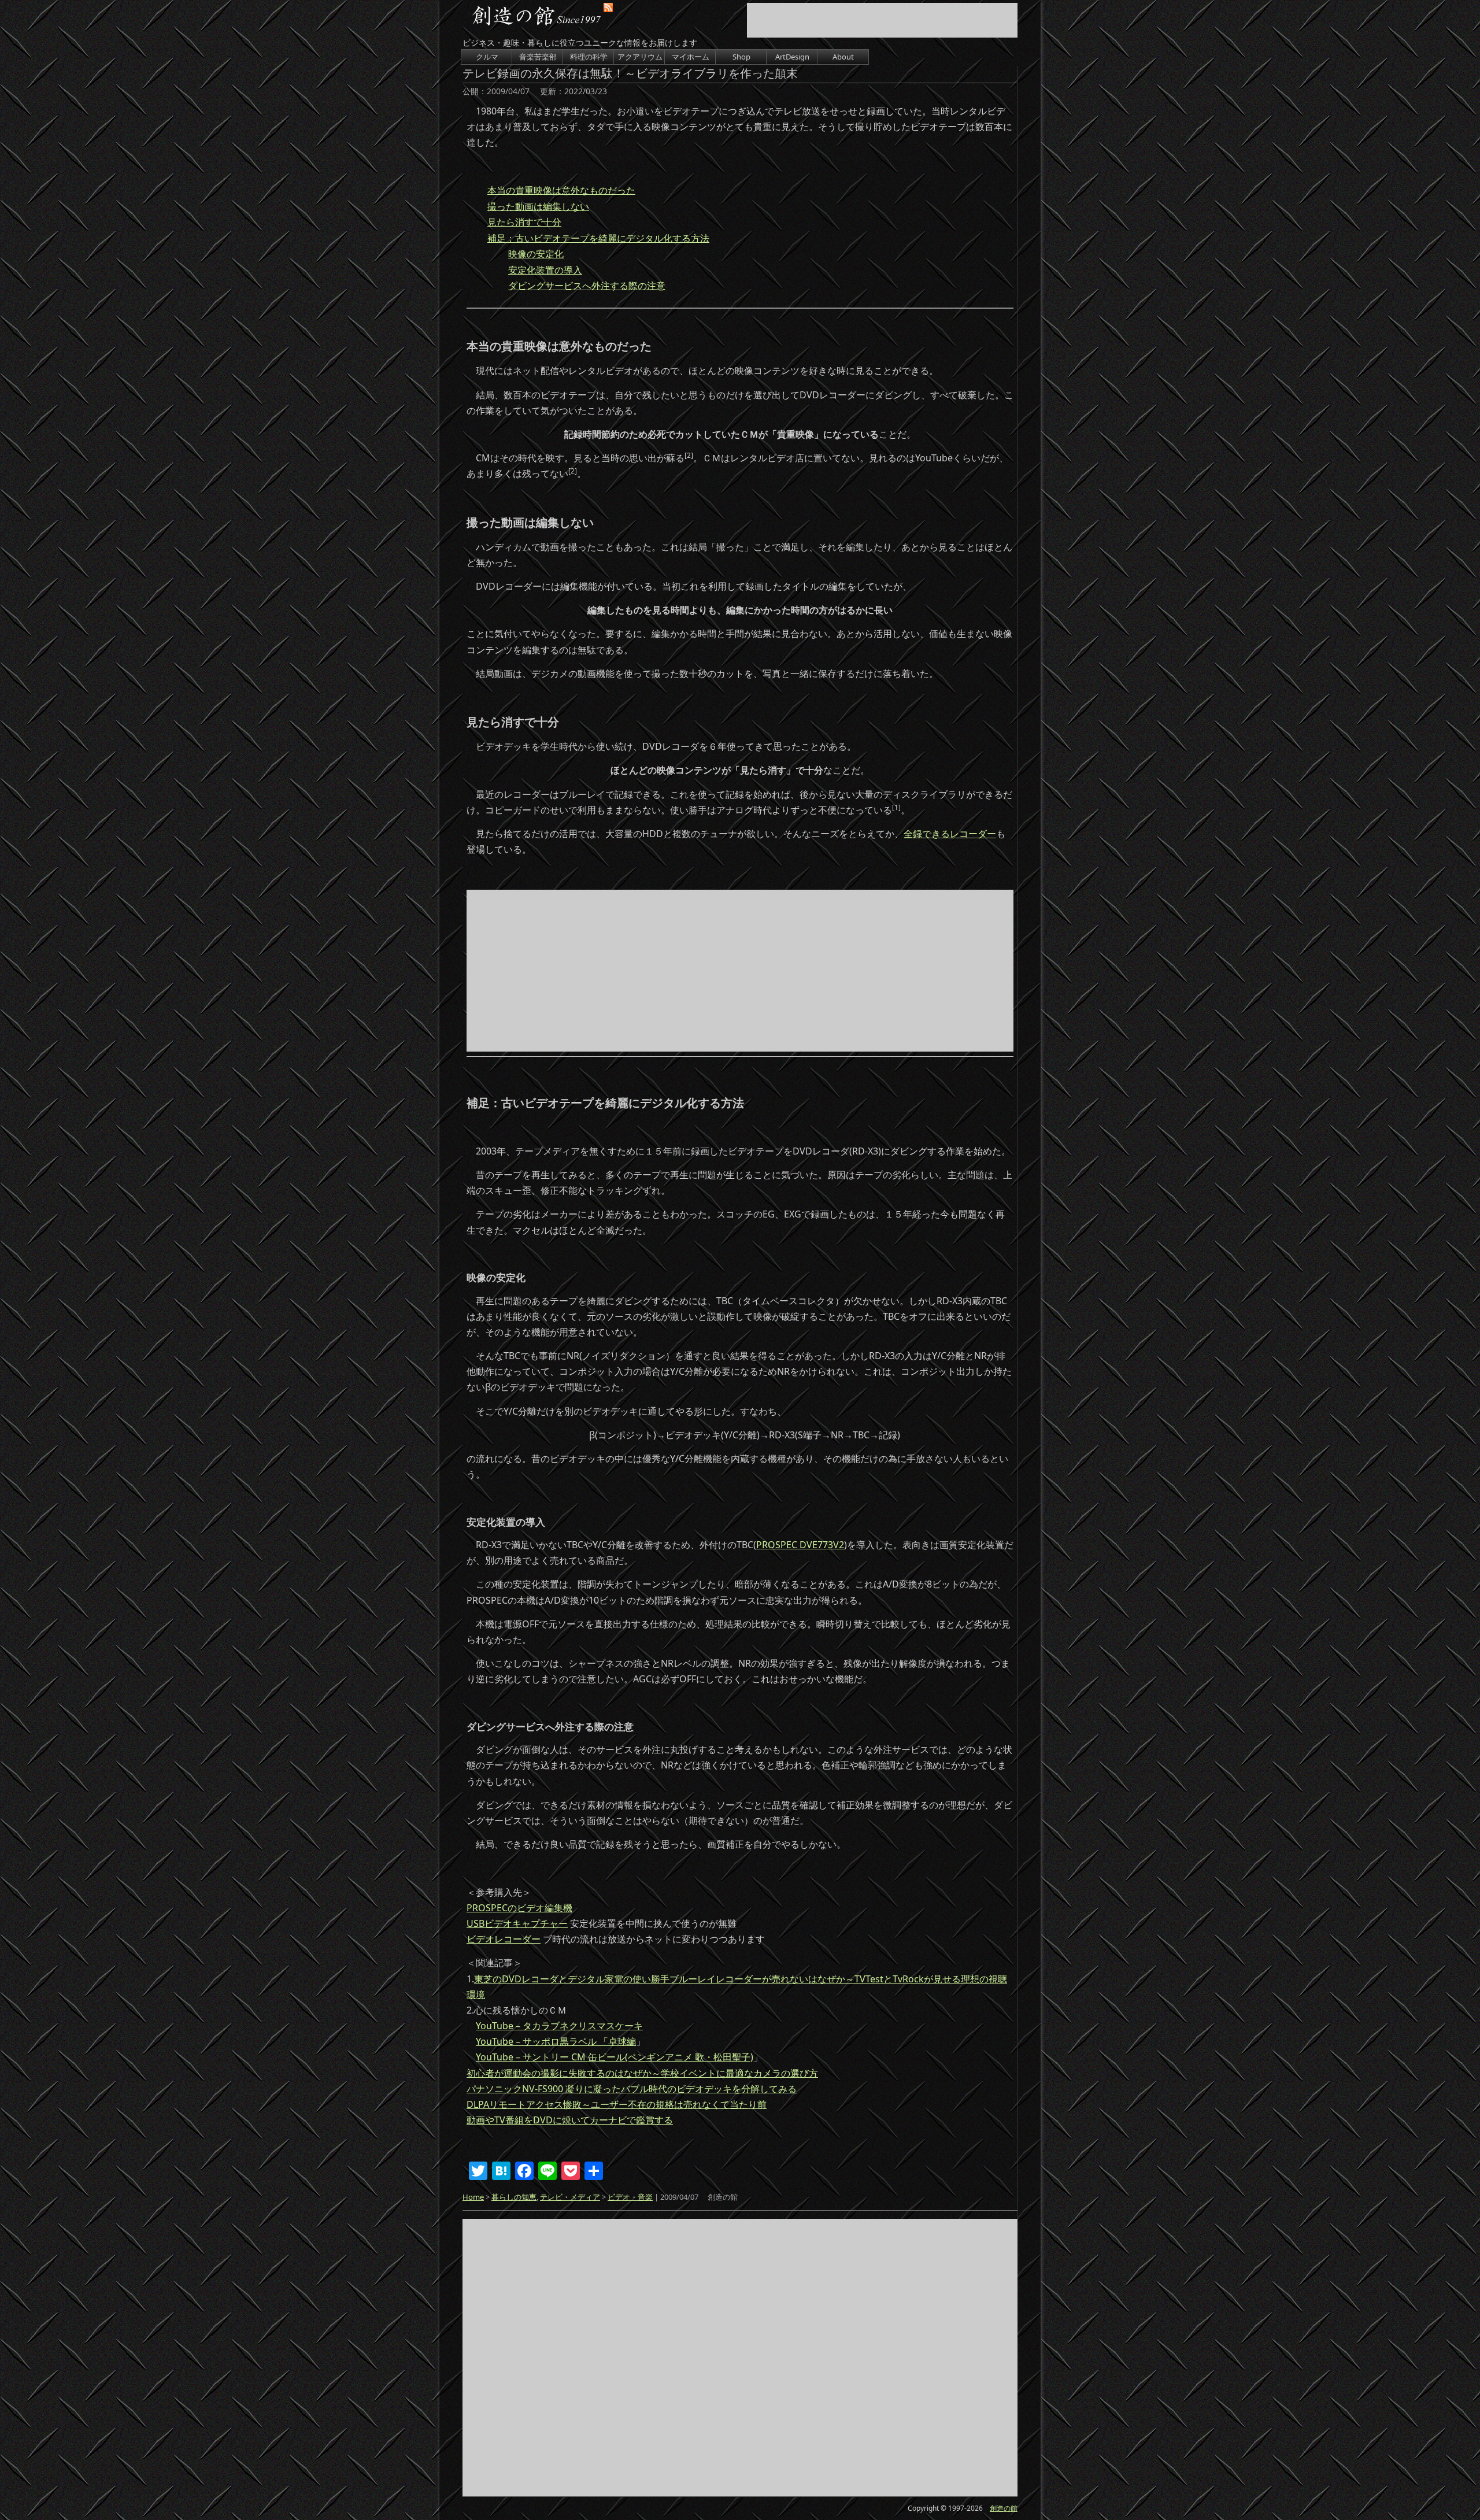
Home (473, 2197)
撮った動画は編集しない (538, 206)
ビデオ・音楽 (630, 2197)
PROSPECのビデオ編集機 (519, 1908)
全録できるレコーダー (950, 834)
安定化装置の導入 (545, 270)
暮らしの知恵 (514, 2197)
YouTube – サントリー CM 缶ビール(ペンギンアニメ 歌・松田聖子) (615, 2057)
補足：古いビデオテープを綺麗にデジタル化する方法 (598, 238)
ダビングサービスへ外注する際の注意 (587, 286)
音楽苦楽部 (538, 57)
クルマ (487, 57)
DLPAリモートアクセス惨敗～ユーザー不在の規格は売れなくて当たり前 (617, 2104)
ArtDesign (792, 57)
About (843, 57)
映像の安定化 (536, 254)
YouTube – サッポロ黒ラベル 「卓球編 (556, 2041)
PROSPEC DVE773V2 (800, 1545)
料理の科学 (589, 57)
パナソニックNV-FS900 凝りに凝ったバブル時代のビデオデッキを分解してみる (632, 2089)
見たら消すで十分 (524, 222)
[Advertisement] (882, 20)
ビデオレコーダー (504, 1939)
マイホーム (691, 57)
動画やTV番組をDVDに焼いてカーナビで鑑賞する (570, 2120)
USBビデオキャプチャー (517, 1923)
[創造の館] (537, 18)
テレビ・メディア (570, 2197)
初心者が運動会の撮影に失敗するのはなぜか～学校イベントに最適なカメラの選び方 (642, 2073)
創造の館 (1004, 2508)
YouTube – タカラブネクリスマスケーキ (559, 2026)
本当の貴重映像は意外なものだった (561, 190)
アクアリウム (640, 57)
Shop (741, 57)
